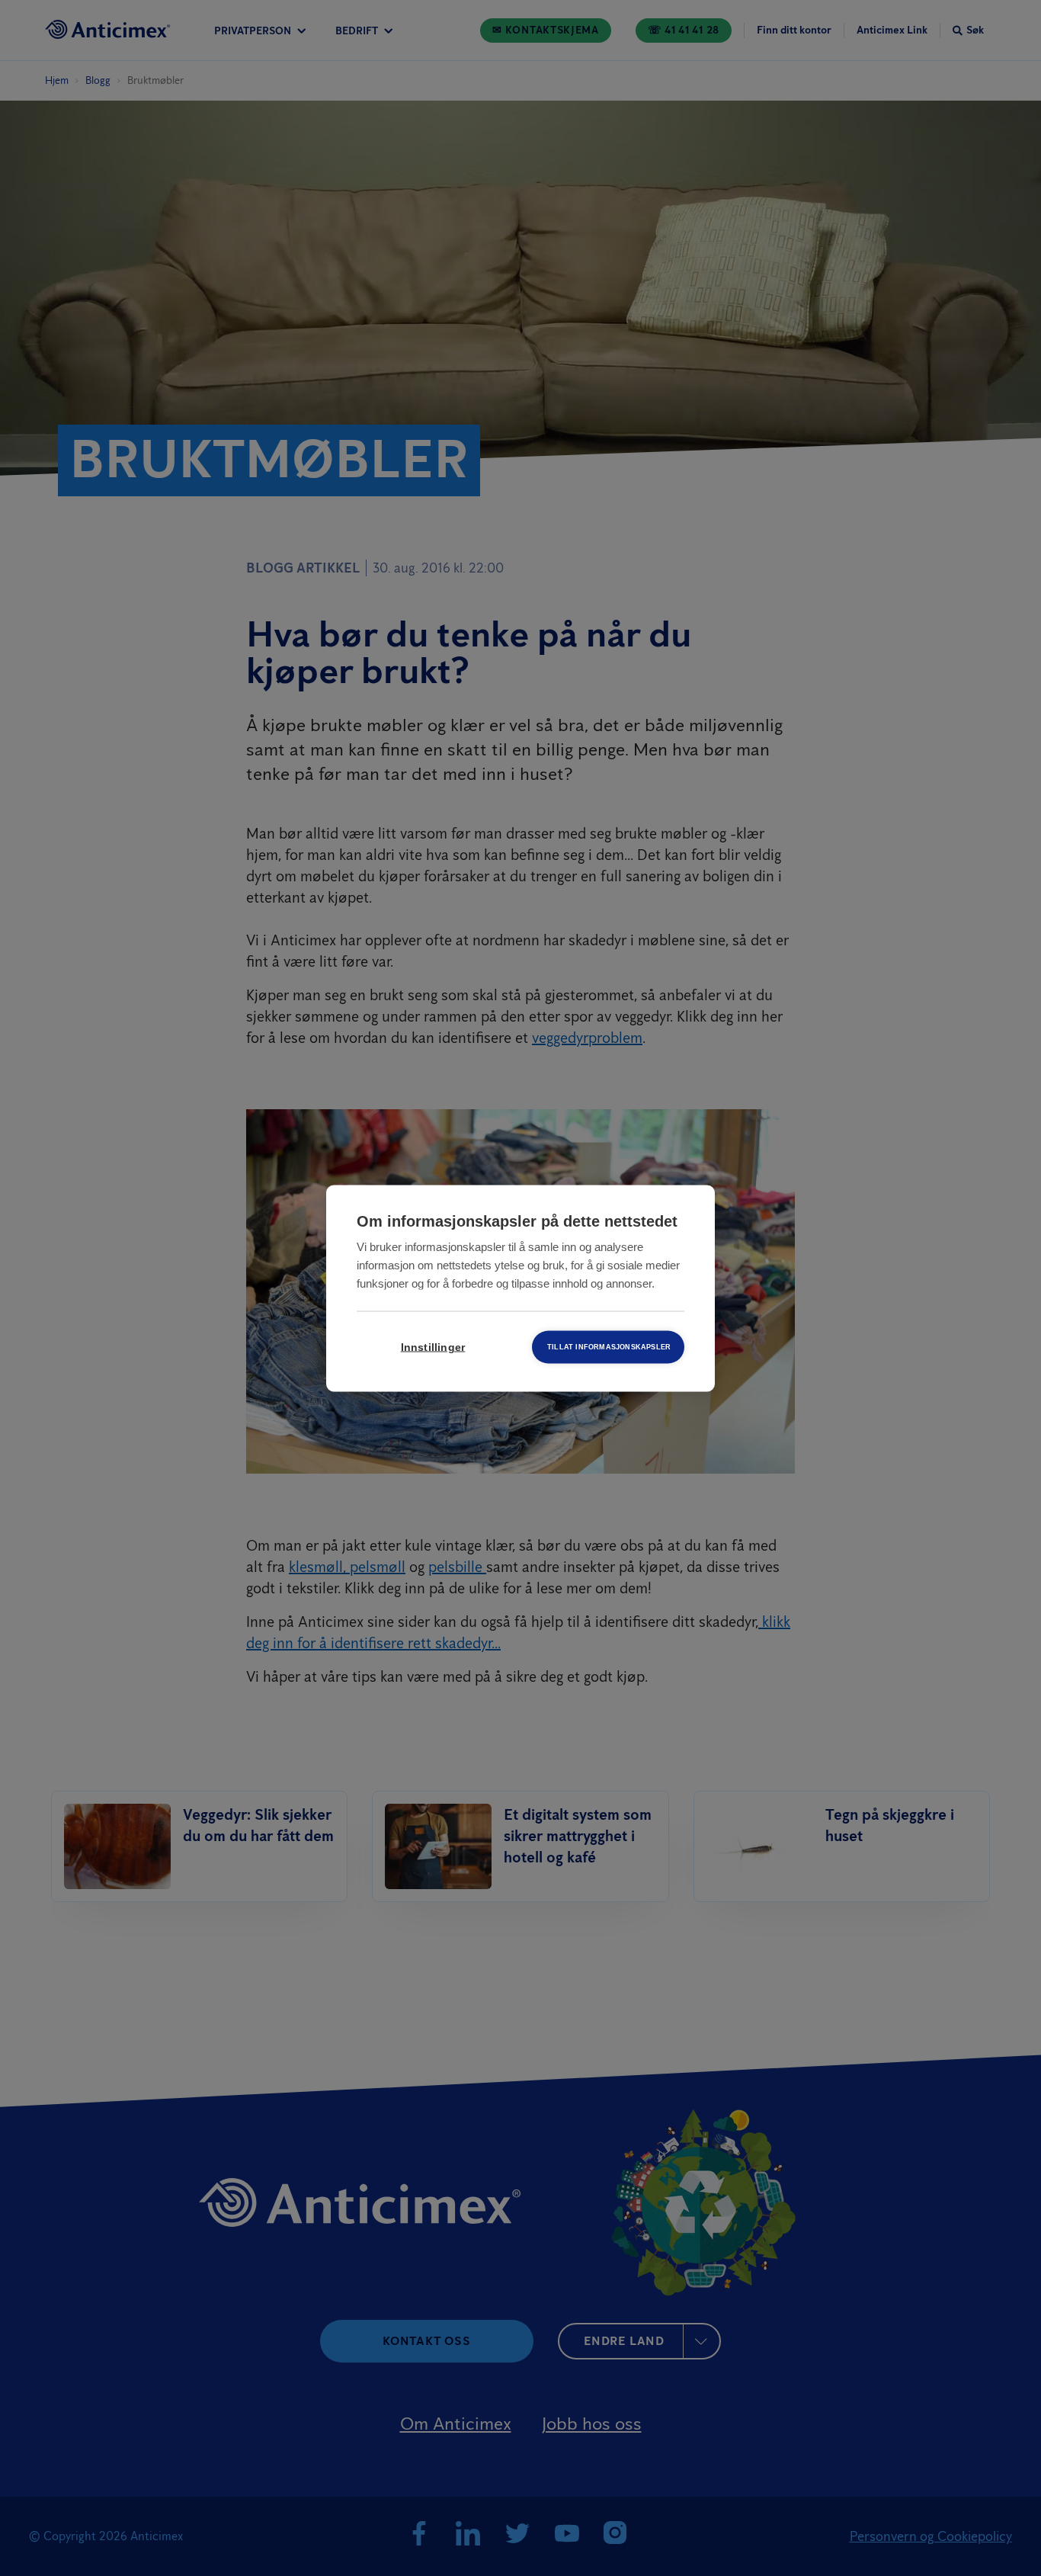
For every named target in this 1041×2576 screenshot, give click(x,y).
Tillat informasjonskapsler (609, 1346)
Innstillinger (433, 1347)
